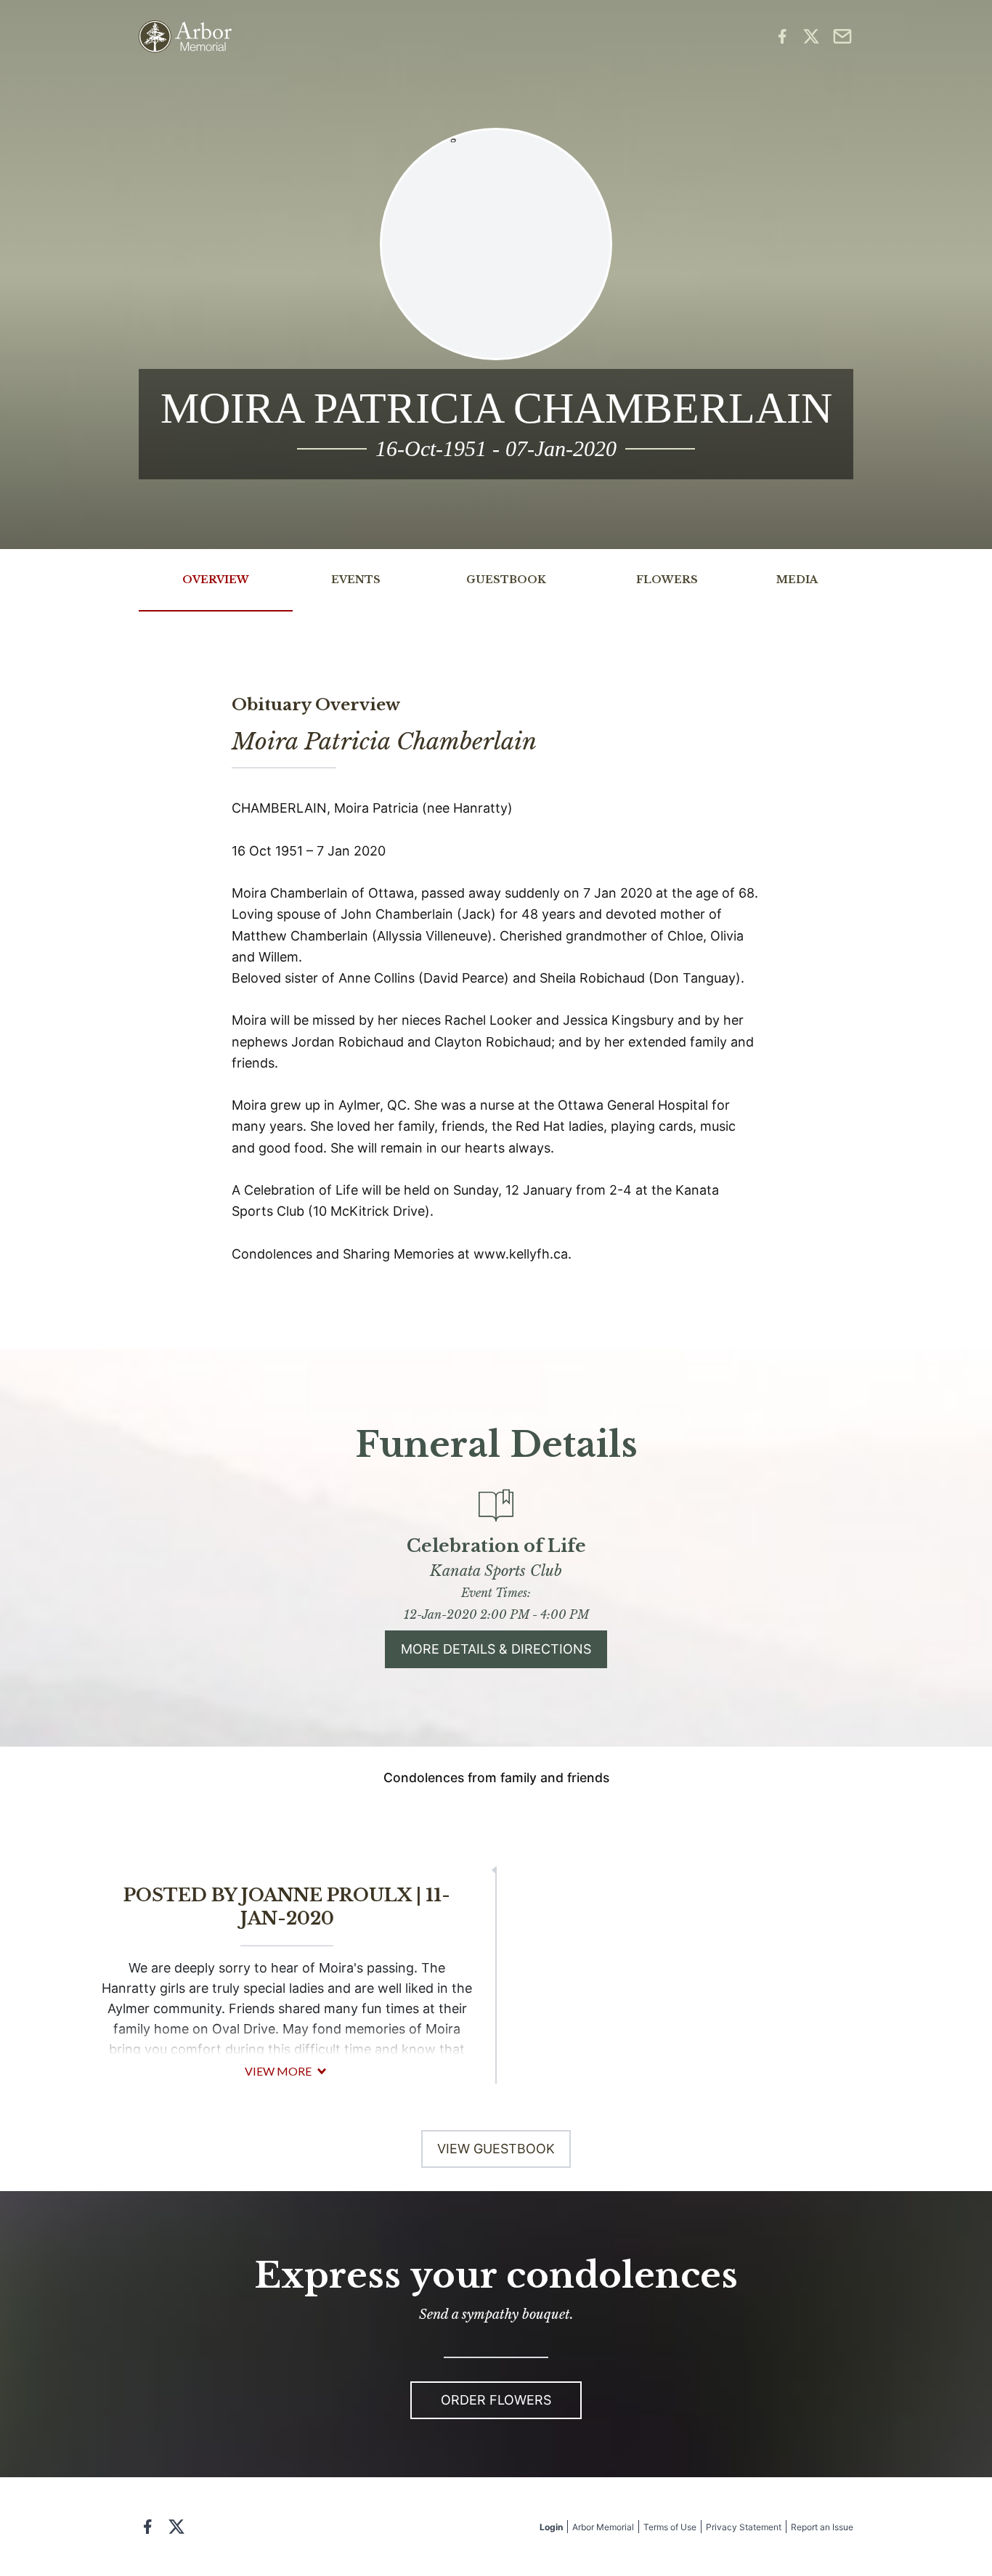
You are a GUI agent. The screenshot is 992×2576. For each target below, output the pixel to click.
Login (551, 2527)
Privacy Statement (744, 2527)
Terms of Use (670, 2527)
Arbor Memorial (603, 2527)
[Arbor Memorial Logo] (185, 37)
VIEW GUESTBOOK (496, 2149)
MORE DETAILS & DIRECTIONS (496, 1649)
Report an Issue (822, 2527)
